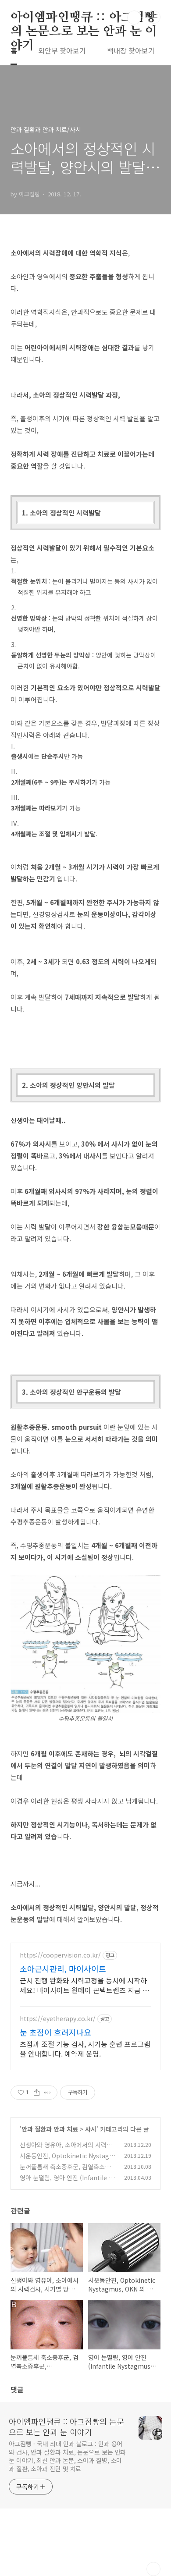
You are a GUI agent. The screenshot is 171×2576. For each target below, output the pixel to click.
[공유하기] (37, 2093)
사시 (91, 2129)
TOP (153, 2569)
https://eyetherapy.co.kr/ (58, 2019)
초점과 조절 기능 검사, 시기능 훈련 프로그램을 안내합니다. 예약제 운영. (85, 2048)
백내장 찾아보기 (131, 50)
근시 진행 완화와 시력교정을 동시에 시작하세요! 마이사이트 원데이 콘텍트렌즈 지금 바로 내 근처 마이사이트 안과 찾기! (84, 1985)
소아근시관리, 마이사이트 (63, 1968)
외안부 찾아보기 (62, 50)
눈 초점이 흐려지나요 (55, 2032)
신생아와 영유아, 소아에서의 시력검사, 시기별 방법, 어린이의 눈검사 (66, 2149)
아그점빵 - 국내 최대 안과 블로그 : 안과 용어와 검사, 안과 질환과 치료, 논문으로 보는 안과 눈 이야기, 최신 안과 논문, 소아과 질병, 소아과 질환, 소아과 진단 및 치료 (67, 2456)
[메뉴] (154, 17)
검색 (134, 18)
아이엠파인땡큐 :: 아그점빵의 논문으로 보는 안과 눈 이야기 (84, 18)
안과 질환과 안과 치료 (50, 2129)
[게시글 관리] (48, 2093)
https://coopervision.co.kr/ (60, 1955)
